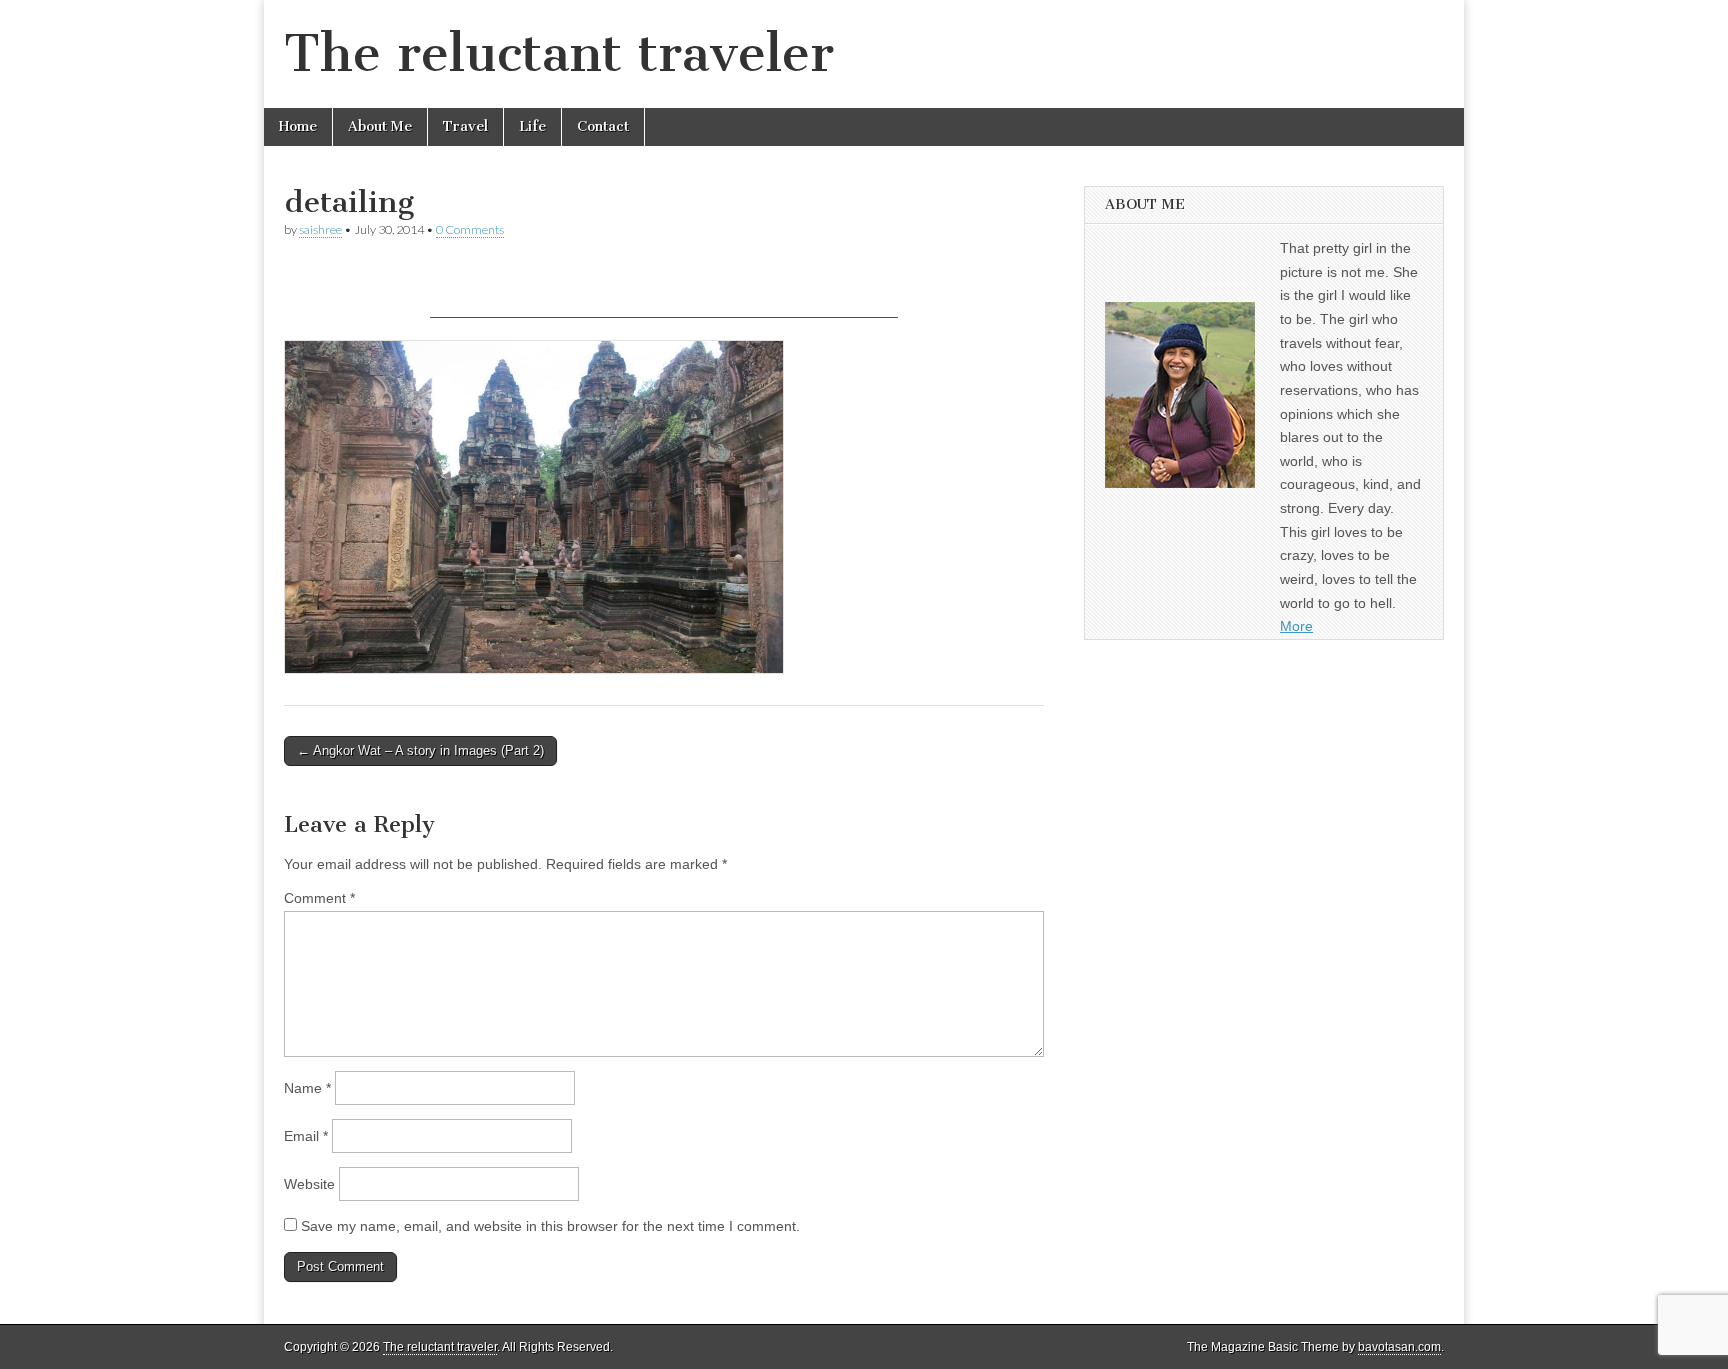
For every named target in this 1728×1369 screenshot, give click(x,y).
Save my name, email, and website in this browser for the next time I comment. (550, 1226)
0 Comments (470, 229)
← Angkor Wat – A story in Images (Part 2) (420, 750)
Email (306, 1136)
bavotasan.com (1399, 1347)
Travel (465, 126)
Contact (603, 126)
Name (307, 1088)
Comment (319, 898)
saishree (320, 229)
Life (532, 126)
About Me (380, 126)
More (1296, 626)
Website (309, 1184)
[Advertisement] (664, 288)
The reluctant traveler (559, 53)
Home (298, 126)
